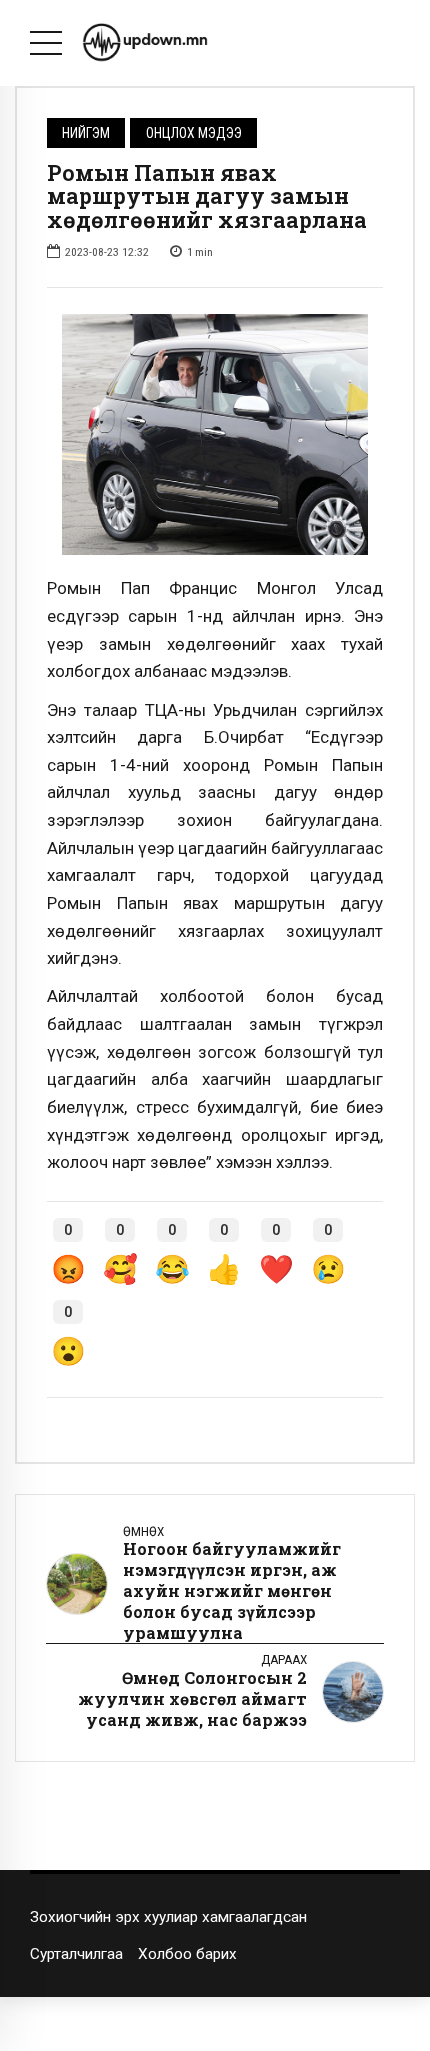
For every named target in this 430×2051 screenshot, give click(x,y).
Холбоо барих (187, 1954)
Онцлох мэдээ (194, 133)
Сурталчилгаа (76, 1954)
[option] (215, 435)
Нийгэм (86, 133)
